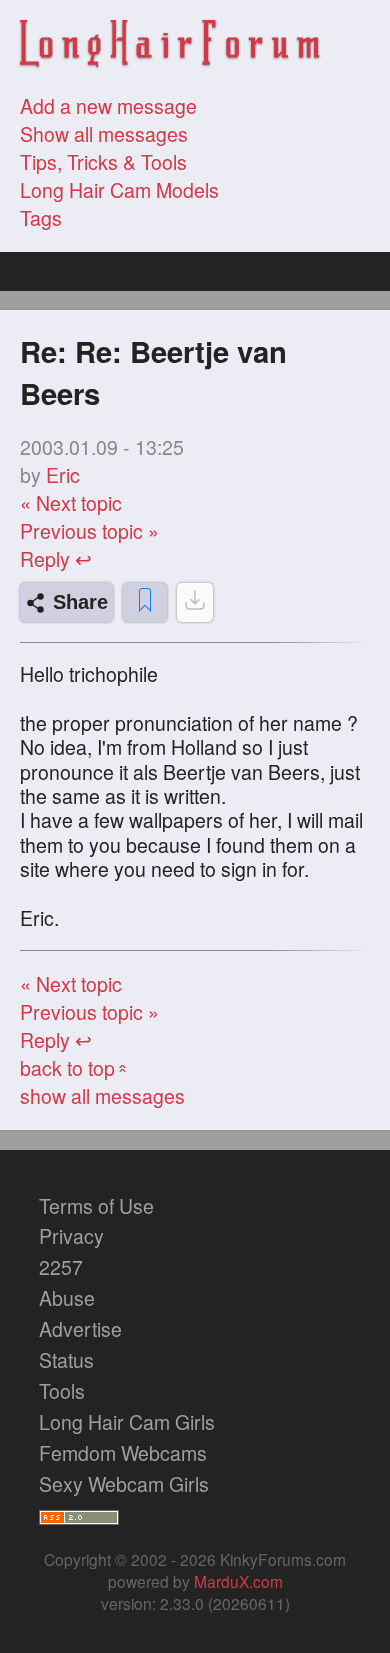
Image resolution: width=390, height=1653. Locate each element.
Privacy (71, 1236)
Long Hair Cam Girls (127, 1422)
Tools (62, 1391)
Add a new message (108, 106)
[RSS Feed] (79, 1514)
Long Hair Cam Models (119, 190)
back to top (75, 1068)
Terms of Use (96, 1206)
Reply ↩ (56, 559)
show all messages (102, 1096)
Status (66, 1360)
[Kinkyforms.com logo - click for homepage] (170, 46)
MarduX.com (238, 1581)
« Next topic (71, 503)
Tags (41, 218)
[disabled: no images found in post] (195, 602)
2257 (61, 1267)
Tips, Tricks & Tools (103, 162)
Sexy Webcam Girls (124, 1484)
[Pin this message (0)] (145, 602)
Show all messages (104, 134)
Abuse (67, 1298)
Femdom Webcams (123, 1453)
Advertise (80, 1329)
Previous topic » (89, 531)
